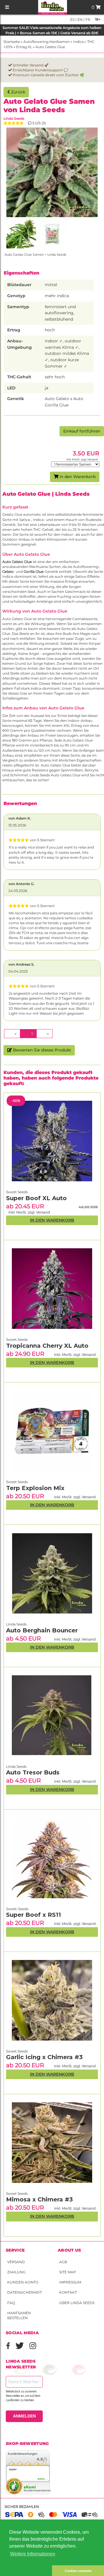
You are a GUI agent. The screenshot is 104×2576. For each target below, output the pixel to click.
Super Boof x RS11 (34, 1915)
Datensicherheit (25, 2292)
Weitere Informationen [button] (33, 2554)
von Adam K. (20, 818)
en (80, 20)
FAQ (11, 2303)
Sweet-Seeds (17, 1909)
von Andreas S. (21, 964)
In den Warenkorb (77, 477)
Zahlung (16, 2272)
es (72, 20)
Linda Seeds (14, 118)
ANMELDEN (24, 2416)
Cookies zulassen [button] (78, 2571)
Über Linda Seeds (77, 2303)
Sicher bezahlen (22, 2507)
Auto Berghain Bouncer (42, 1630)
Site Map (68, 2272)
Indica (78, 42)
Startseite (12, 42)
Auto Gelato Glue (50, 47)
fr (88, 20)
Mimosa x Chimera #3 (39, 2199)
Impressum (70, 2282)
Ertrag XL (24, 47)
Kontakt (68, 2292)
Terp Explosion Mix (35, 1488)
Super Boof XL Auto (36, 1198)
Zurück (17, 92)
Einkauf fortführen (82, 431)
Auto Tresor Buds (33, 1772)
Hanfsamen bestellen (19, 2315)
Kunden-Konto (23, 2282)
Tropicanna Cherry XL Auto (47, 1346)
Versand (16, 2262)
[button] (26, 2571)
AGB (63, 2262)
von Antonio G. (21, 884)
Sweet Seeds (17, 2193)
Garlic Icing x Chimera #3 (44, 2057)
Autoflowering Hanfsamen (47, 42)
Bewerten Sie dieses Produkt (41, 1050)
